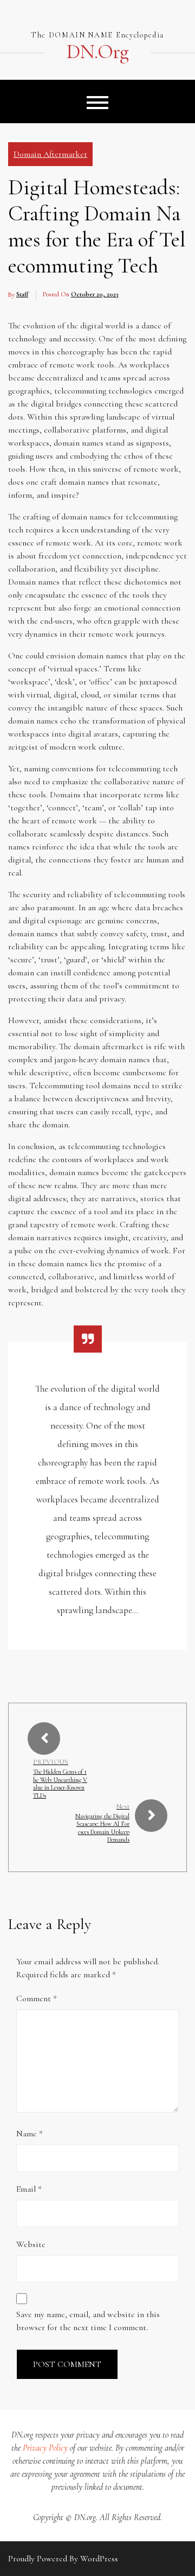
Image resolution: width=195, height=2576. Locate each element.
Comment (37, 1998)
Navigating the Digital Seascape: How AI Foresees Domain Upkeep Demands (102, 1828)
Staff (22, 294)
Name (30, 2134)
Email (29, 2189)
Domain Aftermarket (50, 154)
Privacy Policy (45, 2448)
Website (31, 2244)
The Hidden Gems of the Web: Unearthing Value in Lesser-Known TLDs (60, 1783)
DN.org (97, 52)
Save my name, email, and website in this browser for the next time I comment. (88, 2321)
